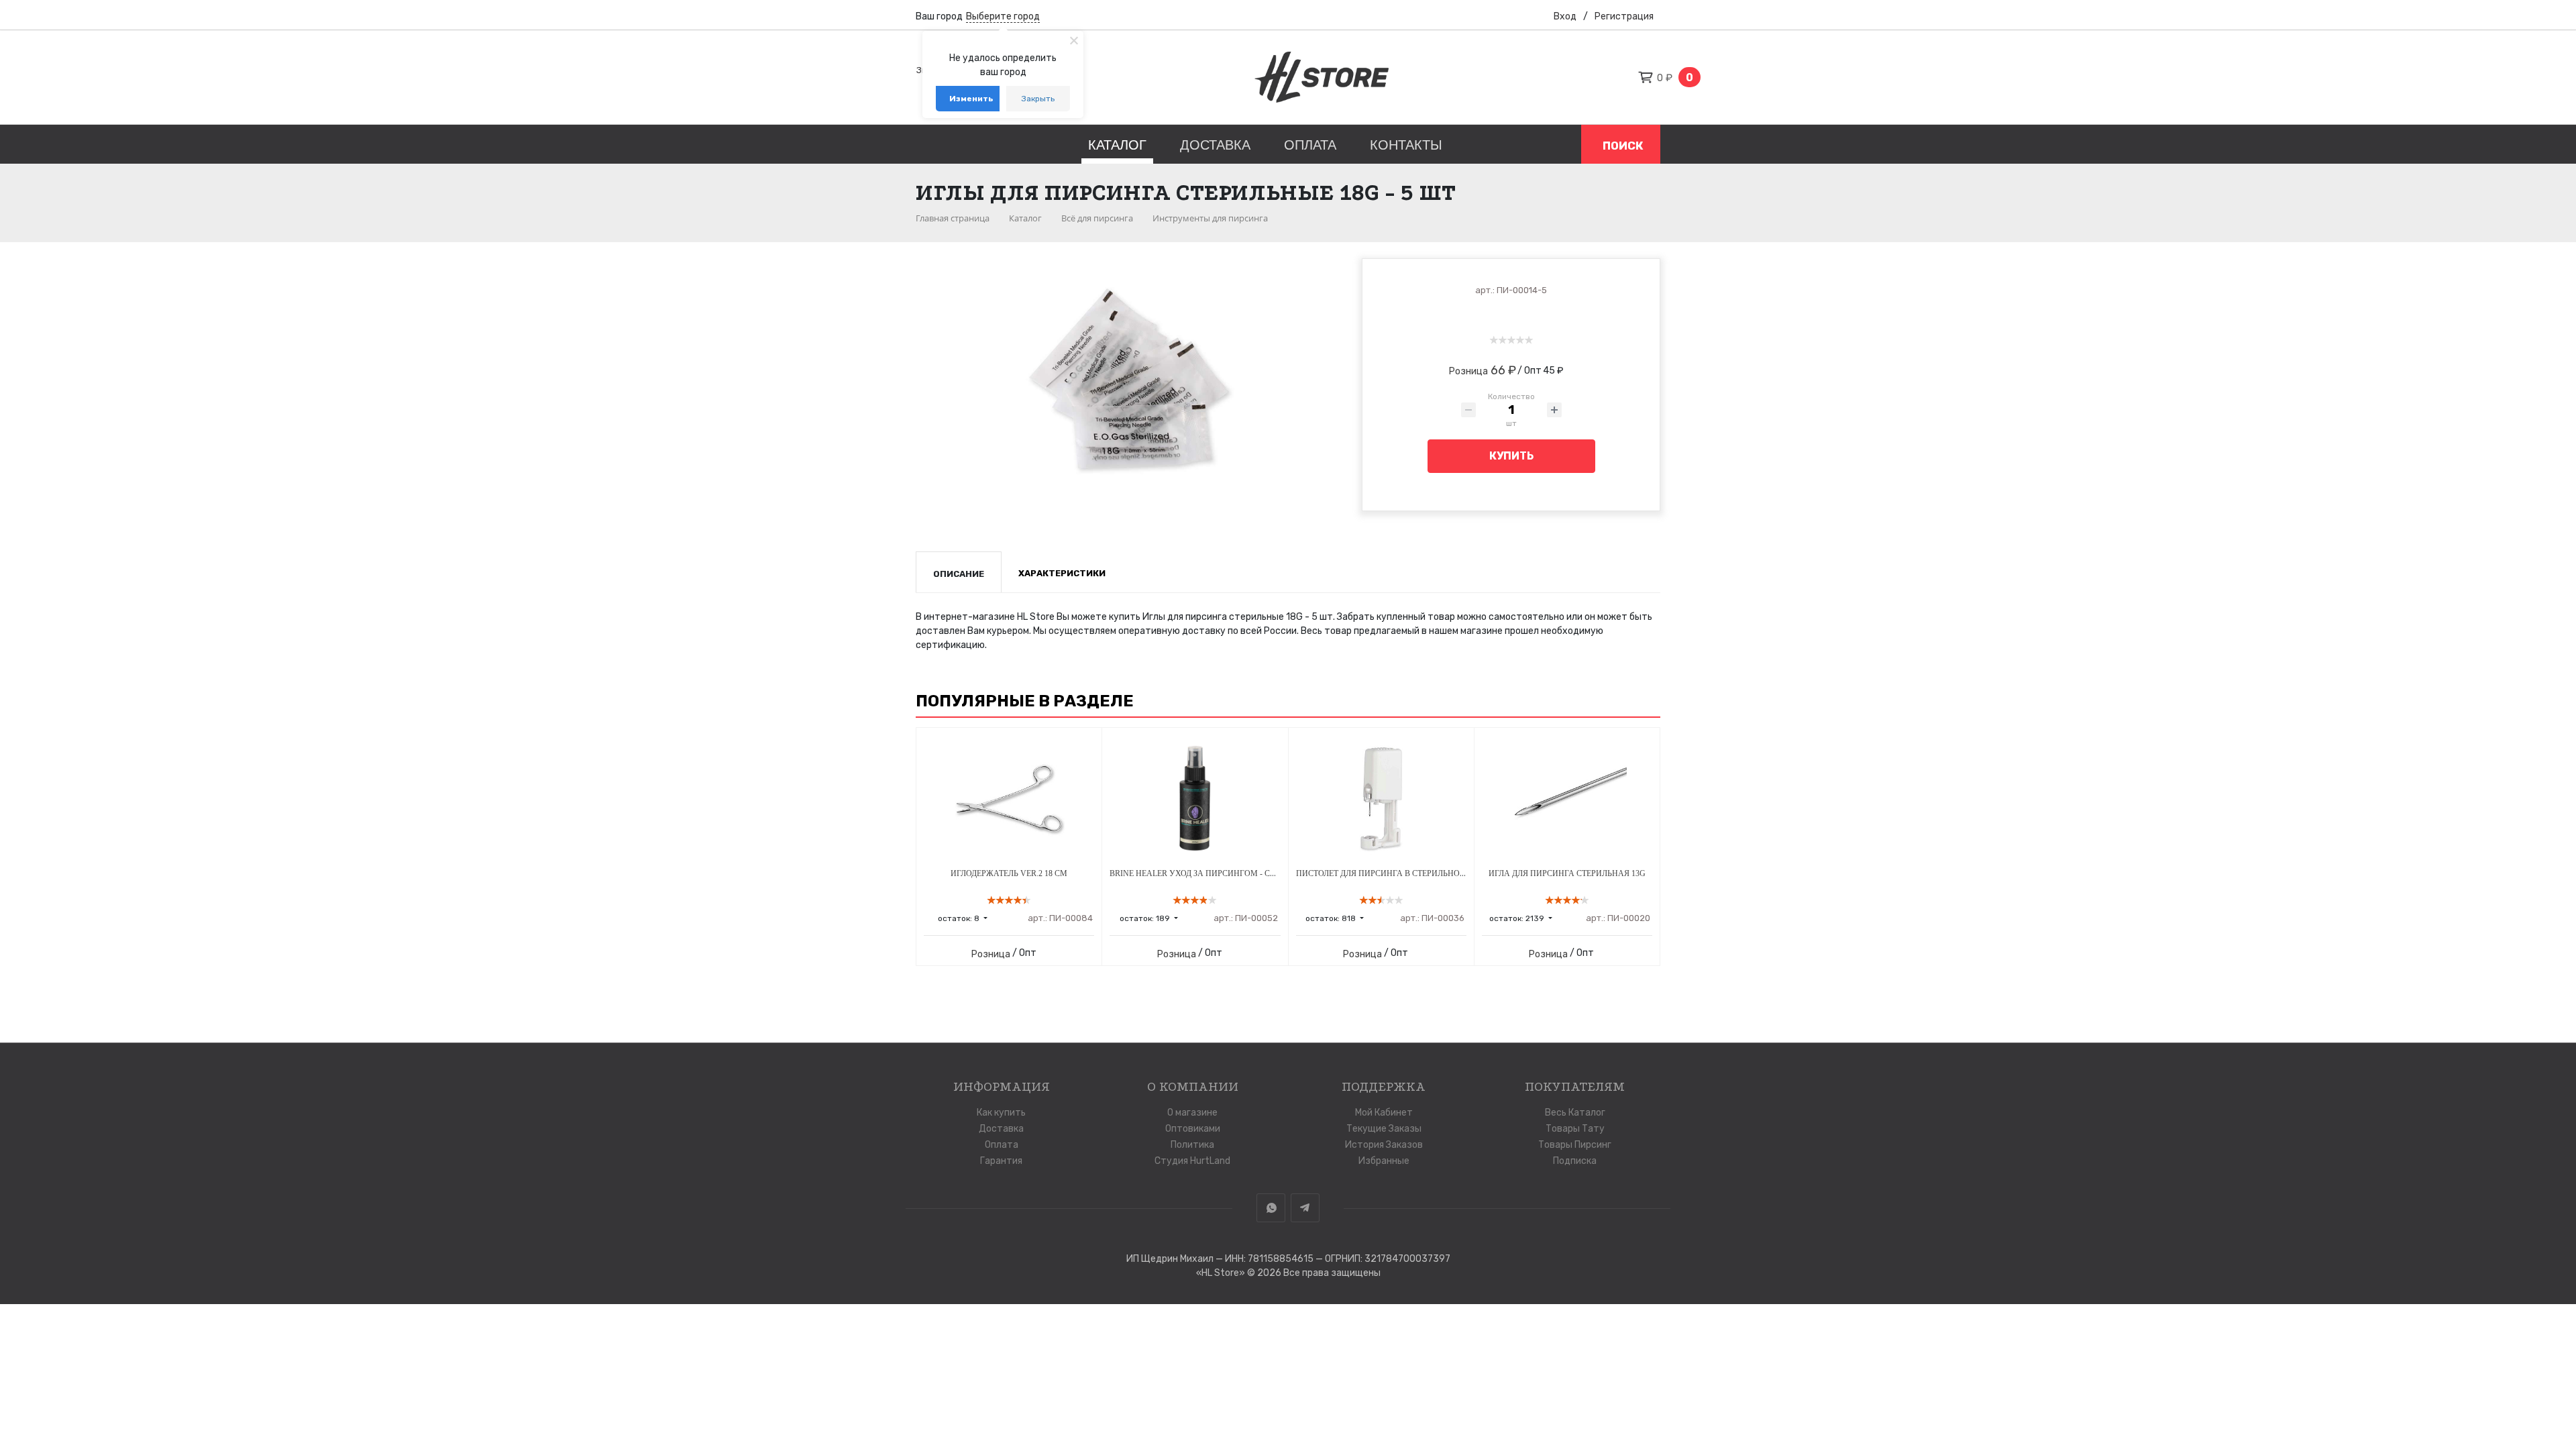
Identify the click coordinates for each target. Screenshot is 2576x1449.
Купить (1511, 456)
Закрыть (1038, 99)
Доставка (1215, 145)
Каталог (1117, 145)
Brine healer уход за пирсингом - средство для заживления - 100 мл (1263, 873)
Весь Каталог (1575, 1113)
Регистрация (1624, 16)
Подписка (1575, 1161)
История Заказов (1384, 1145)
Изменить (971, 99)
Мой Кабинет (1384, 1113)
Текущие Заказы (1384, 1129)
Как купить (1001, 1113)
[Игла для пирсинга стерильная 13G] (1567, 798)
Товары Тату (1575, 1129)
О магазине (1192, 1113)
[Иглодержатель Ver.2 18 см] (1009, 798)
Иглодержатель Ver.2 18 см (1009, 873)
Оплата (1310, 145)
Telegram (1305, 1208)
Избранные (1384, 1161)
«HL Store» (1222, 1273)
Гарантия (1001, 1161)
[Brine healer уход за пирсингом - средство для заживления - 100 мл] (1195, 798)
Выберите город (1003, 16)
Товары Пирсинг (1575, 1145)
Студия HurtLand (1192, 1161)
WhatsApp (1271, 1208)
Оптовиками (1193, 1129)
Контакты (1406, 145)
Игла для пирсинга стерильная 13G (1567, 873)
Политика (1192, 1145)
